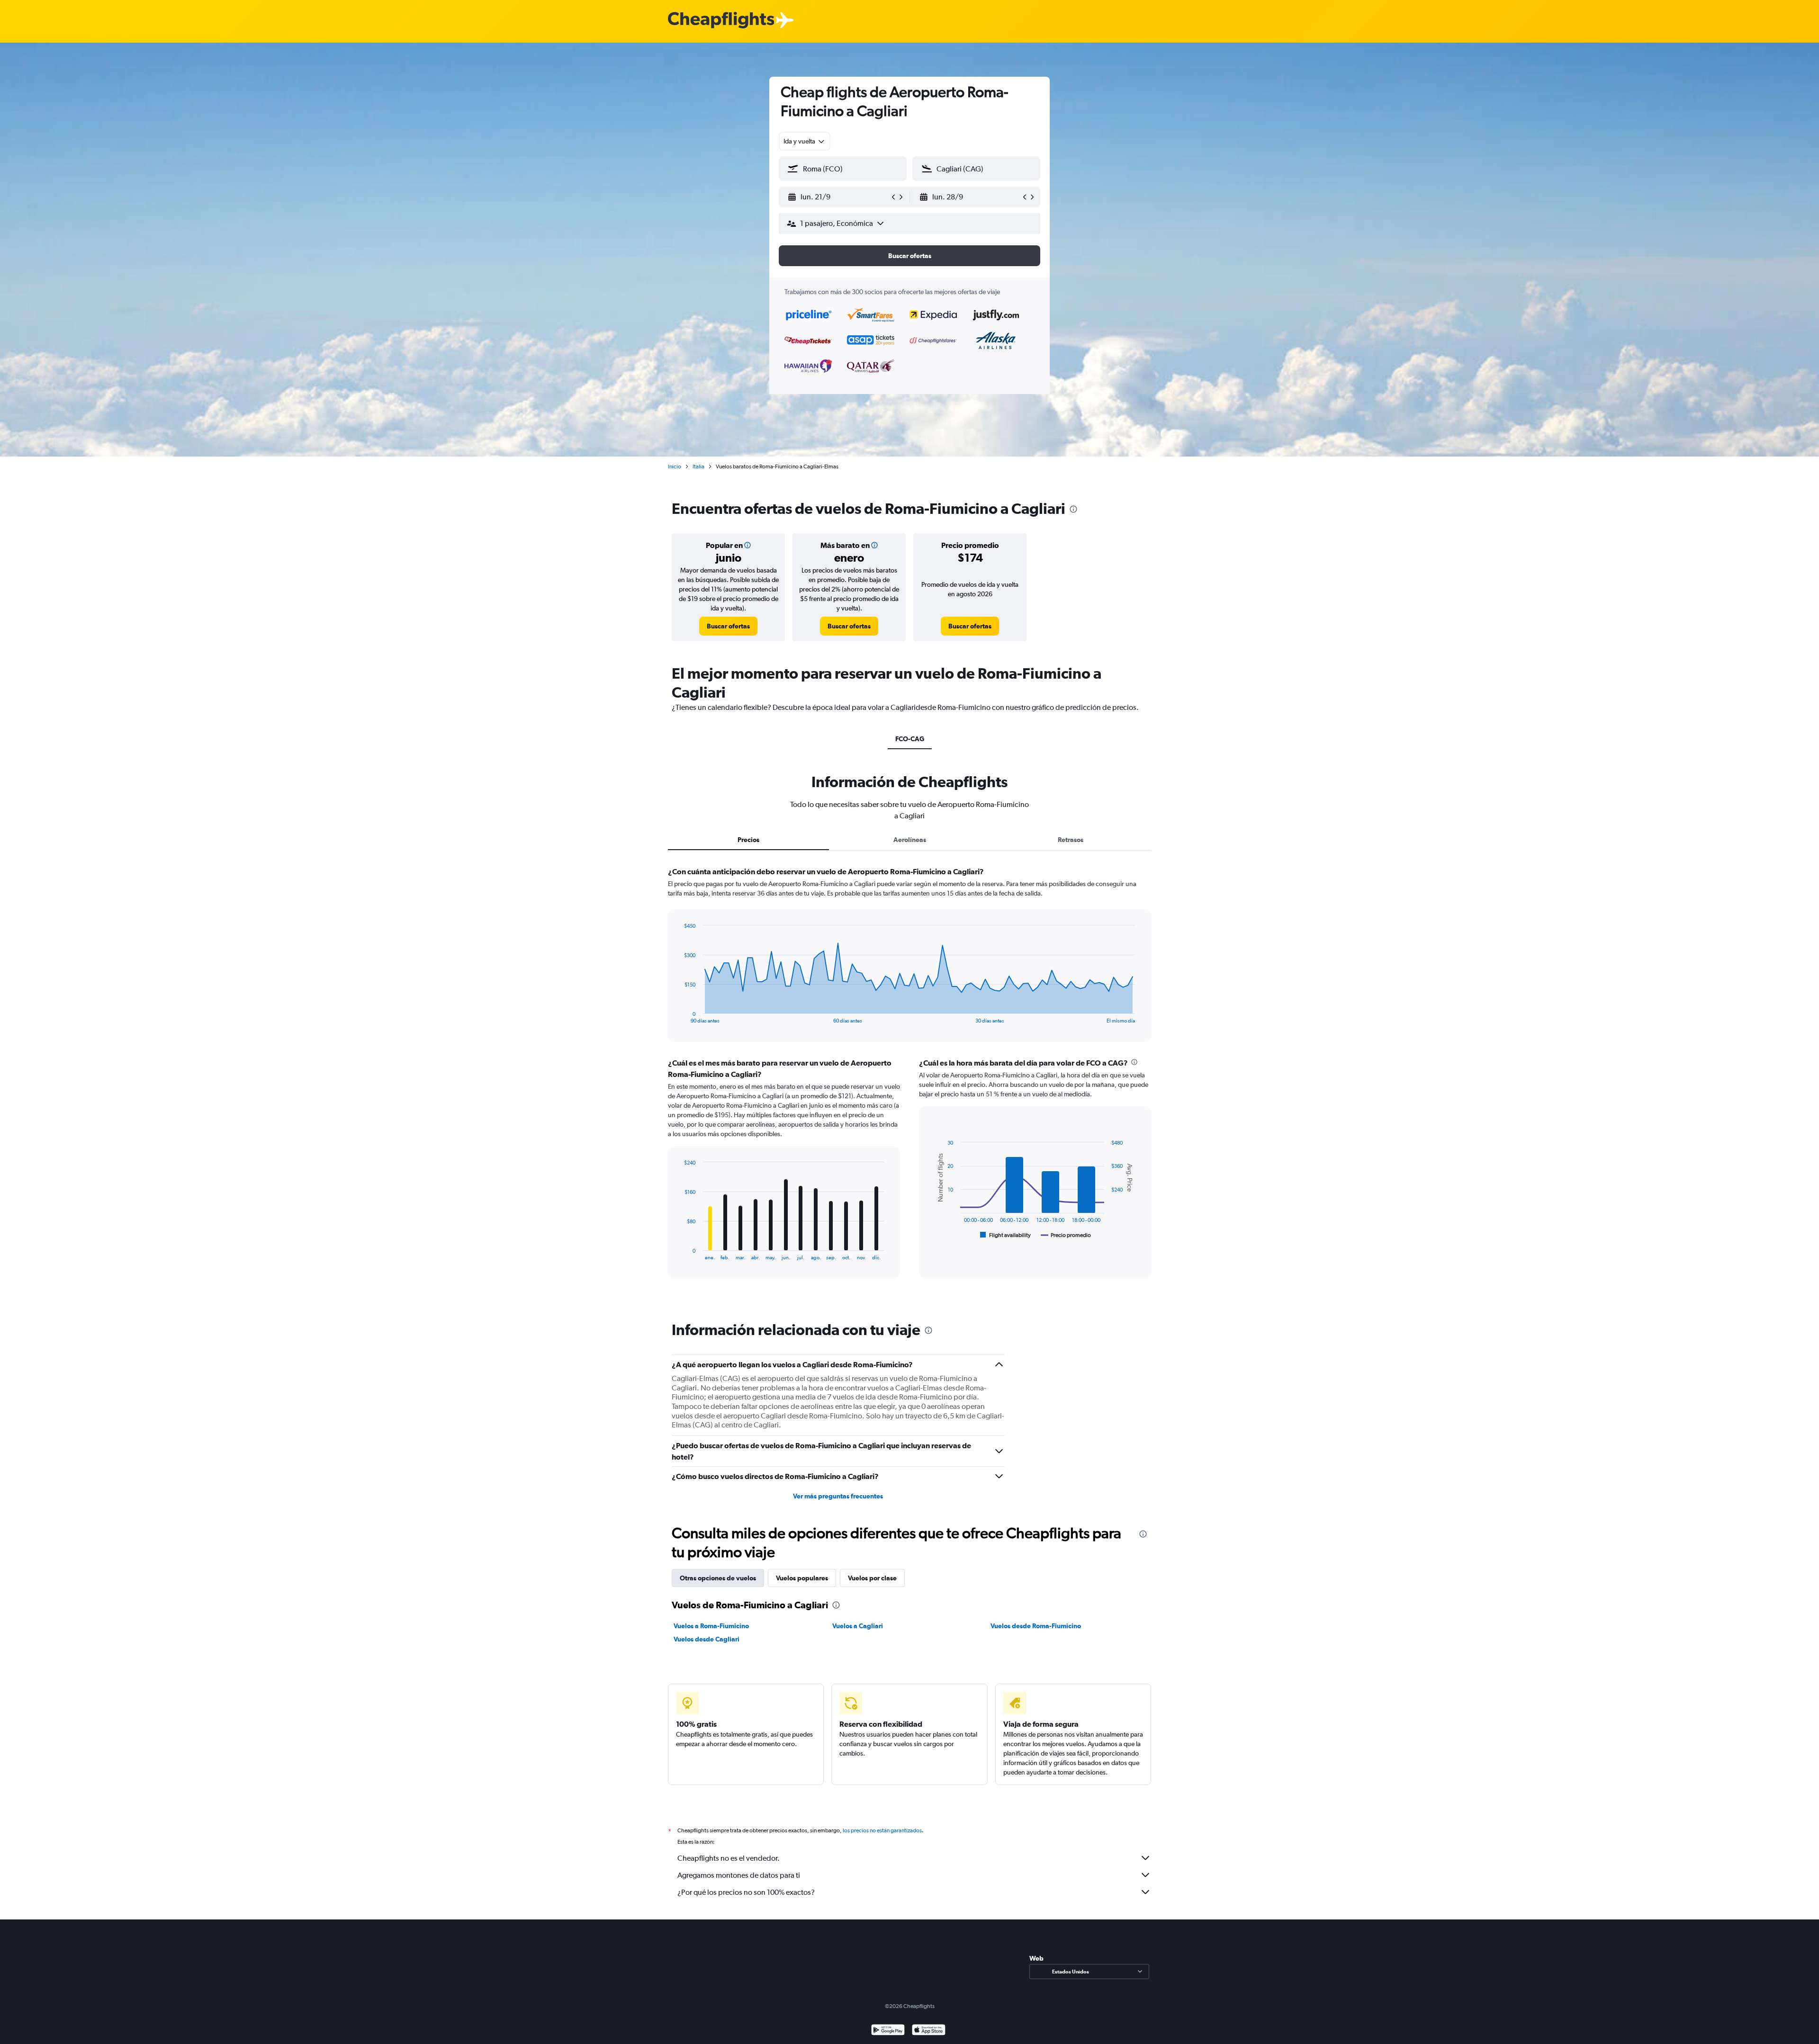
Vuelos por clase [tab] (872, 1578)
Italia (698, 466)
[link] (728, 626)
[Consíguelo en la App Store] (929, 2031)
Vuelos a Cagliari (858, 1626)
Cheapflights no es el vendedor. (729, 1858)
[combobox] (805, 141)
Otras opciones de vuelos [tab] (718, 1578)
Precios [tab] (748, 840)
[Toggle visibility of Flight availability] (1006, 1235)
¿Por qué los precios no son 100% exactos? (746, 1892)
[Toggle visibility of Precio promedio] (1066, 1235)
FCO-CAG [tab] (910, 739)
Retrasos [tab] (1071, 840)
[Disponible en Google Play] (888, 2031)
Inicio (675, 466)
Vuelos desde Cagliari (707, 1639)
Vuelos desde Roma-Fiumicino (1036, 1626)
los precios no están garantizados (882, 1830)
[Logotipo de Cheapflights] (721, 21)
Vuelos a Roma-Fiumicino (711, 1626)
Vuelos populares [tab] (802, 1578)
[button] (838, 197)
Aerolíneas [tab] (910, 840)
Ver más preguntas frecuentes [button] (838, 1496)
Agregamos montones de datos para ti (739, 1875)
